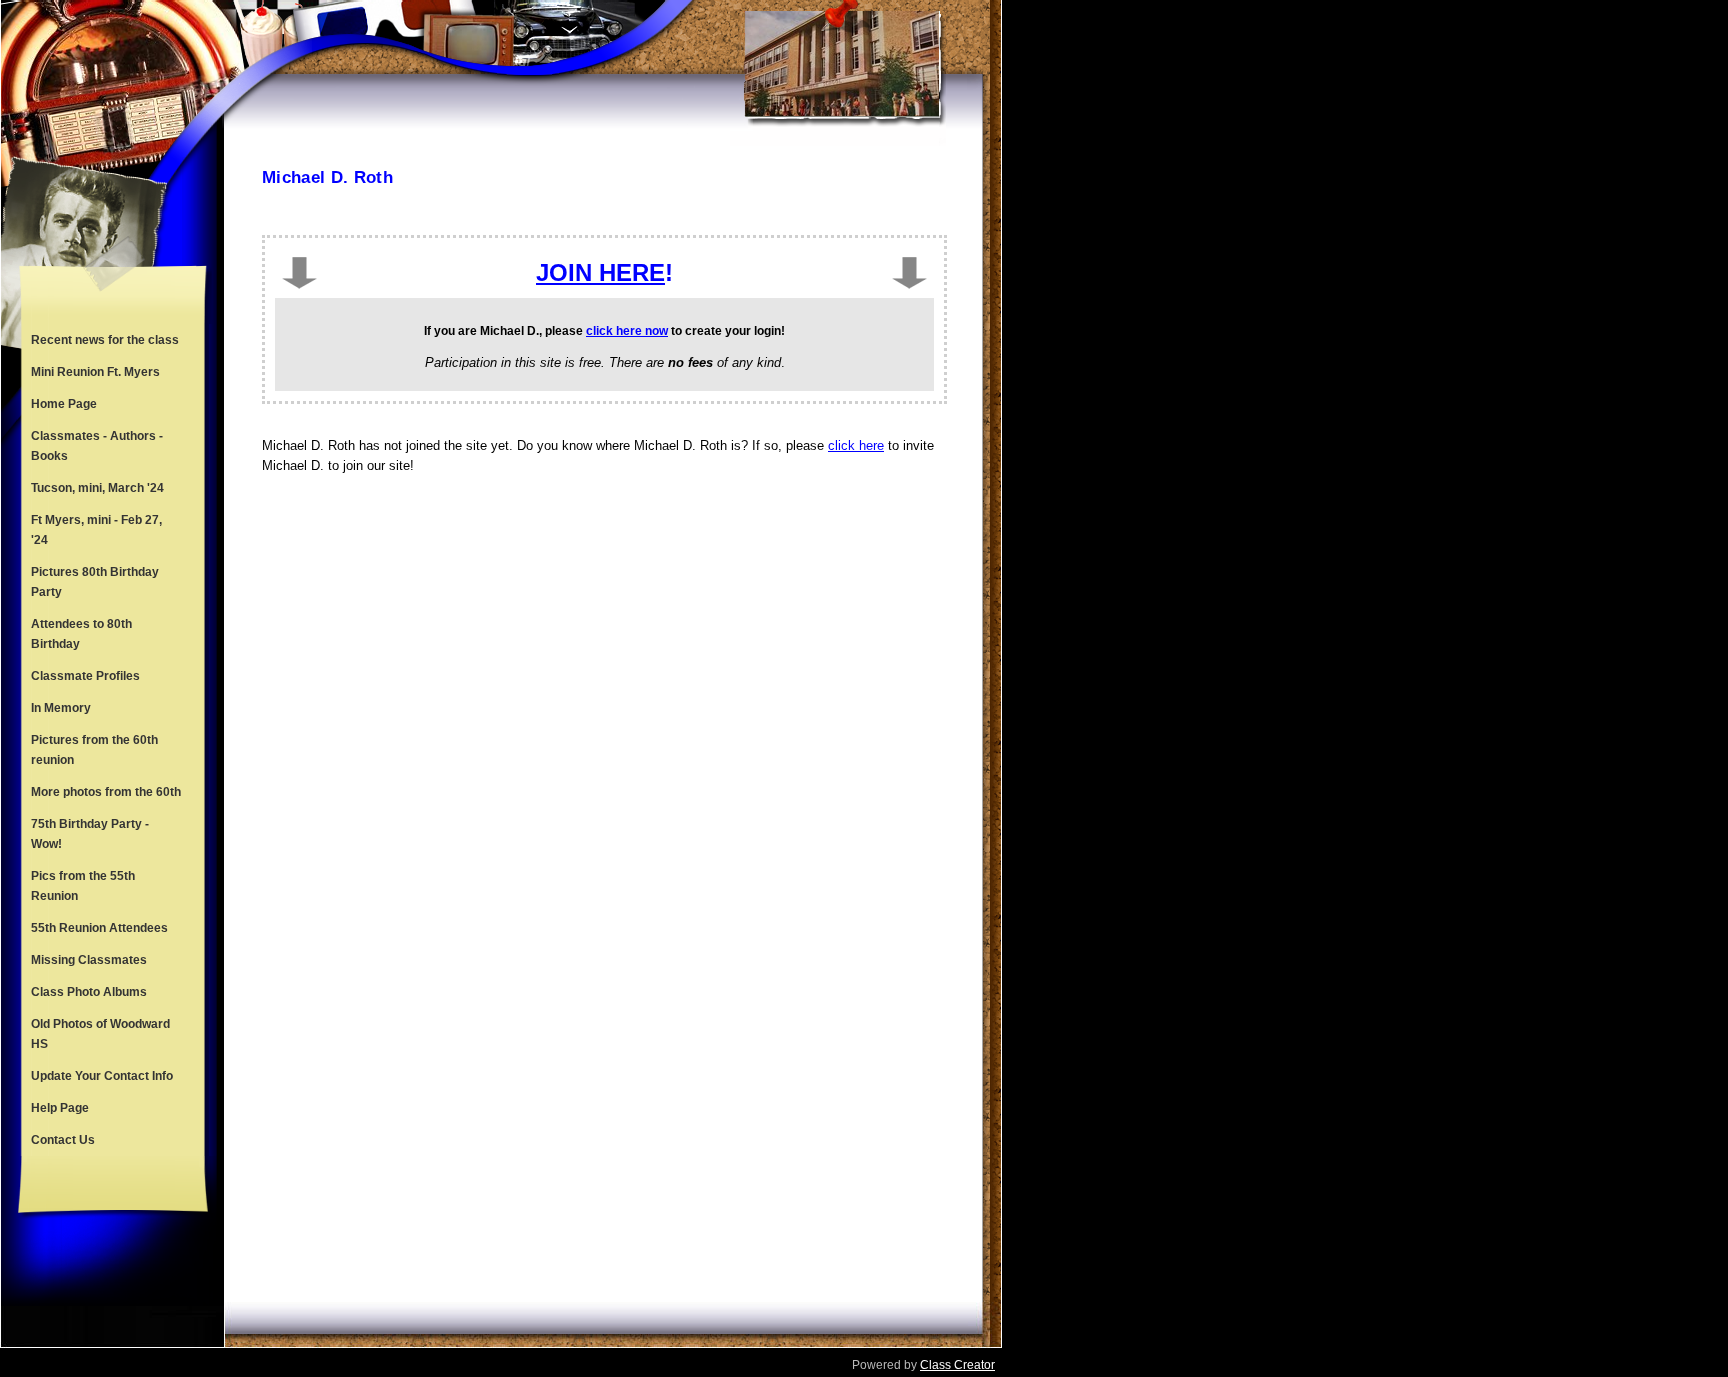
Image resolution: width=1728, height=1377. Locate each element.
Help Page (60, 1108)
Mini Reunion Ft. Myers (95, 372)
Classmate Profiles (85, 676)
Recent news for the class (105, 340)
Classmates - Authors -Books (97, 446)
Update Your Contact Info (102, 1076)
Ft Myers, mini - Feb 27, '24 (96, 530)
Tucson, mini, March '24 (97, 488)
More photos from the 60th (106, 792)
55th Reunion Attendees (99, 928)
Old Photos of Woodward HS (100, 1034)
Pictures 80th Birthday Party (95, 582)
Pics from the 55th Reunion (83, 886)
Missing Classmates (89, 960)
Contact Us (63, 1140)
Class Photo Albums (89, 992)
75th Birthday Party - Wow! (90, 834)
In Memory (61, 708)
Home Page (64, 404)
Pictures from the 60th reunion (94, 750)
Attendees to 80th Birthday (81, 634)
